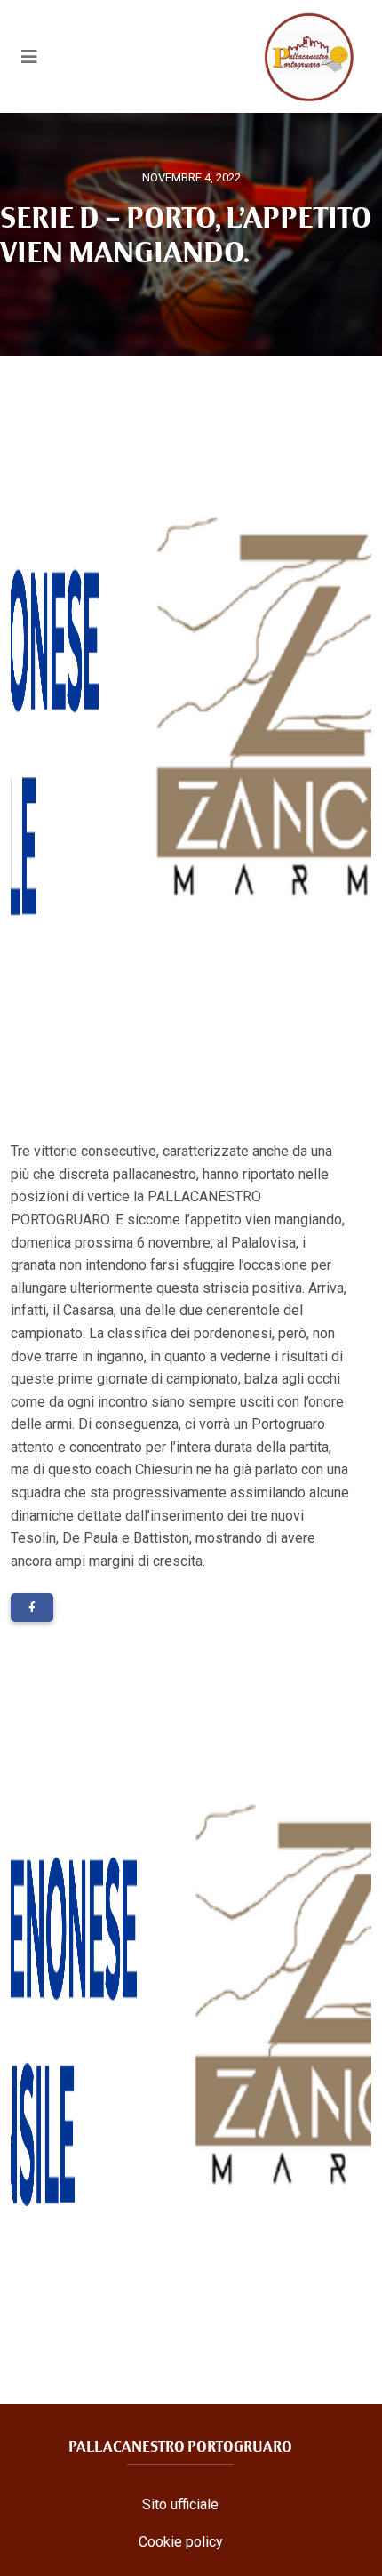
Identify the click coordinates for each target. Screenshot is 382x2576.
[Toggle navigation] (29, 57)
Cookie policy (181, 2542)
